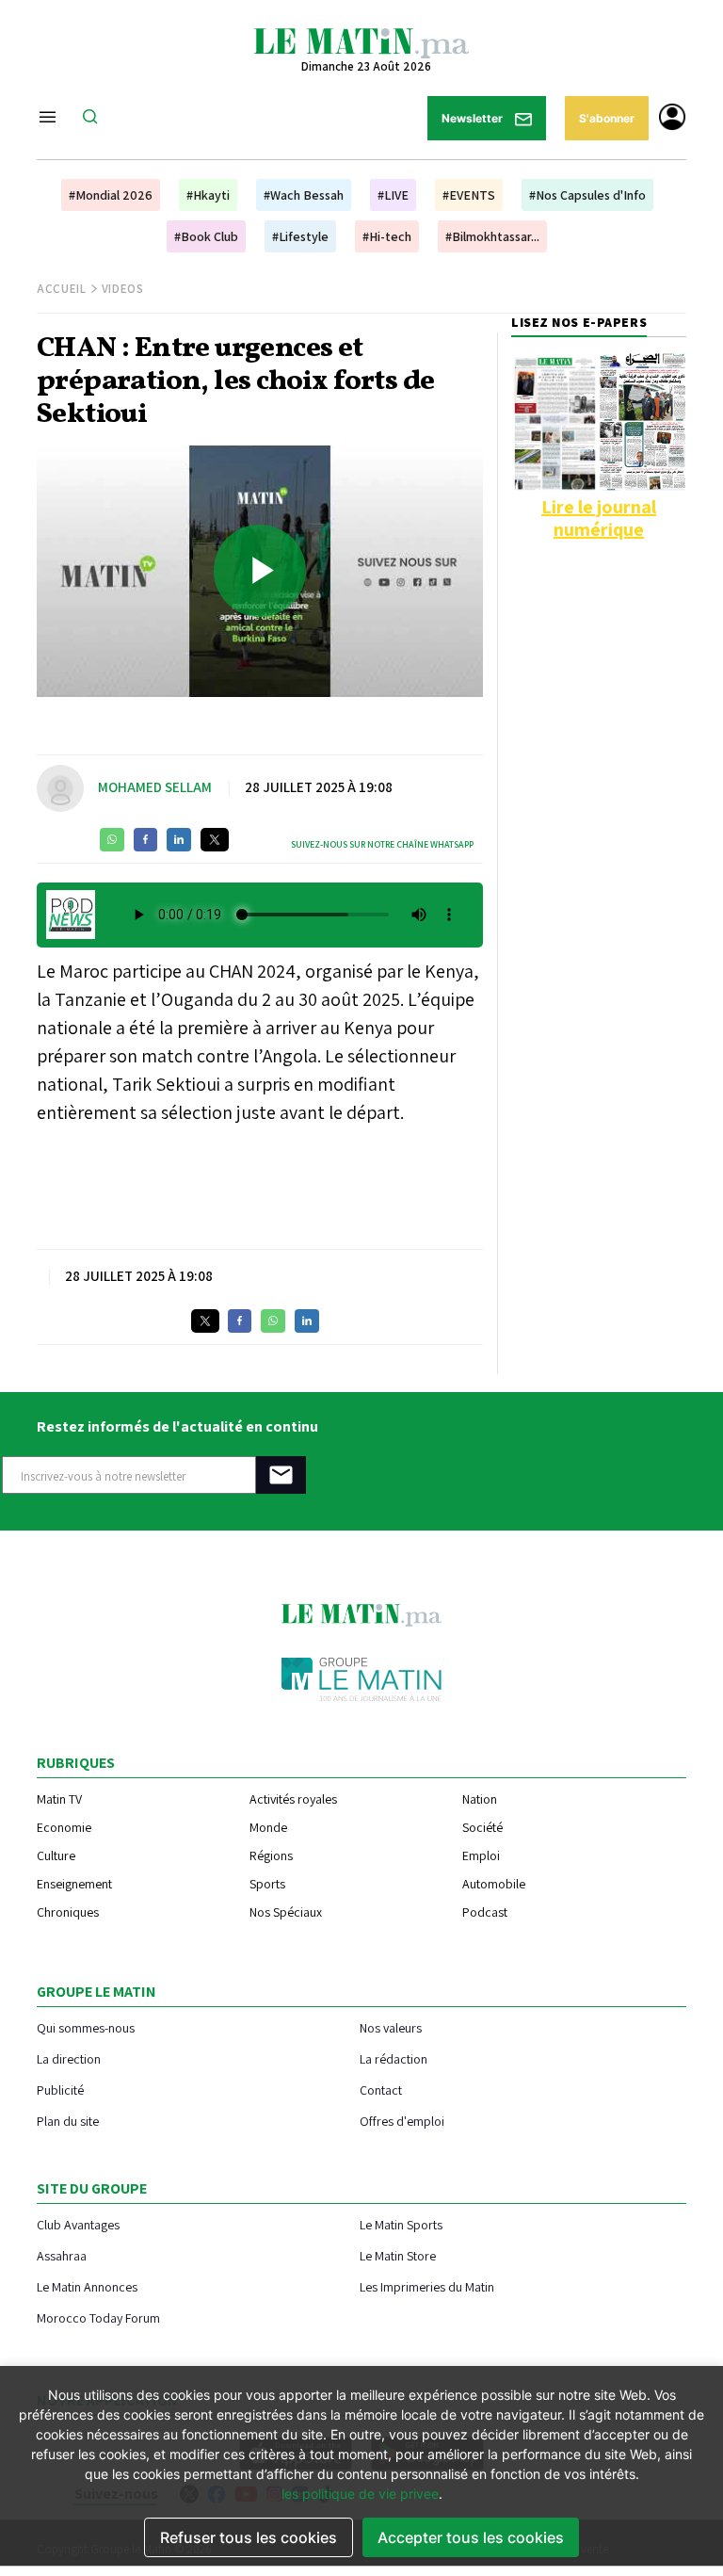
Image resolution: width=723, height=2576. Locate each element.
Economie (64, 1827)
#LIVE (393, 195)
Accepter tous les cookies (471, 2537)
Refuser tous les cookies (249, 2537)
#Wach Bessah (304, 195)
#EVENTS (469, 195)
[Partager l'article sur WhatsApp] (112, 840)
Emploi (481, 1855)
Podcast (485, 1912)
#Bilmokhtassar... (492, 236)
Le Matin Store (398, 2255)
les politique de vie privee (360, 2494)
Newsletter (474, 118)
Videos (123, 289)
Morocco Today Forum (98, 2317)
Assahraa (62, 2255)
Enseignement (74, 1884)
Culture (56, 1855)
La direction (69, 2058)
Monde (268, 1827)
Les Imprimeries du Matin (427, 2286)
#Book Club (206, 236)
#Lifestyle (300, 236)
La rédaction (394, 2058)
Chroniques (68, 1912)
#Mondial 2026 (111, 195)
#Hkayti (208, 195)
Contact (381, 2090)
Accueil (62, 289)
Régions (271, 1855)
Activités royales (293, 1799)
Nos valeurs (391, 2027)
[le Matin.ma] (361, 41)
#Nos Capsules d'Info (587, 195)
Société (482, 1827)
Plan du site (68, 2121)
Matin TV (59, 1799)
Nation (480, 1799)
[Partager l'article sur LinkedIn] (179, 840)
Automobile (494, 1884)
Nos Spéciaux (286, 1912)
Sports (267, 1884)
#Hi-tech (387, 236)
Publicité (60, 2090)
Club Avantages (78, 2224)
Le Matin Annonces (87, 2286)
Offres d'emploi (402, 2121)
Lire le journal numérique (599, 518)
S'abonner (607, 118)
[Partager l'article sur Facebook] (145, 840)
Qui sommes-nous (86, 2027)
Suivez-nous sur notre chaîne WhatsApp (382, 844)
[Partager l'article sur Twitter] (215, 840)
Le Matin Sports (401, 2224)
